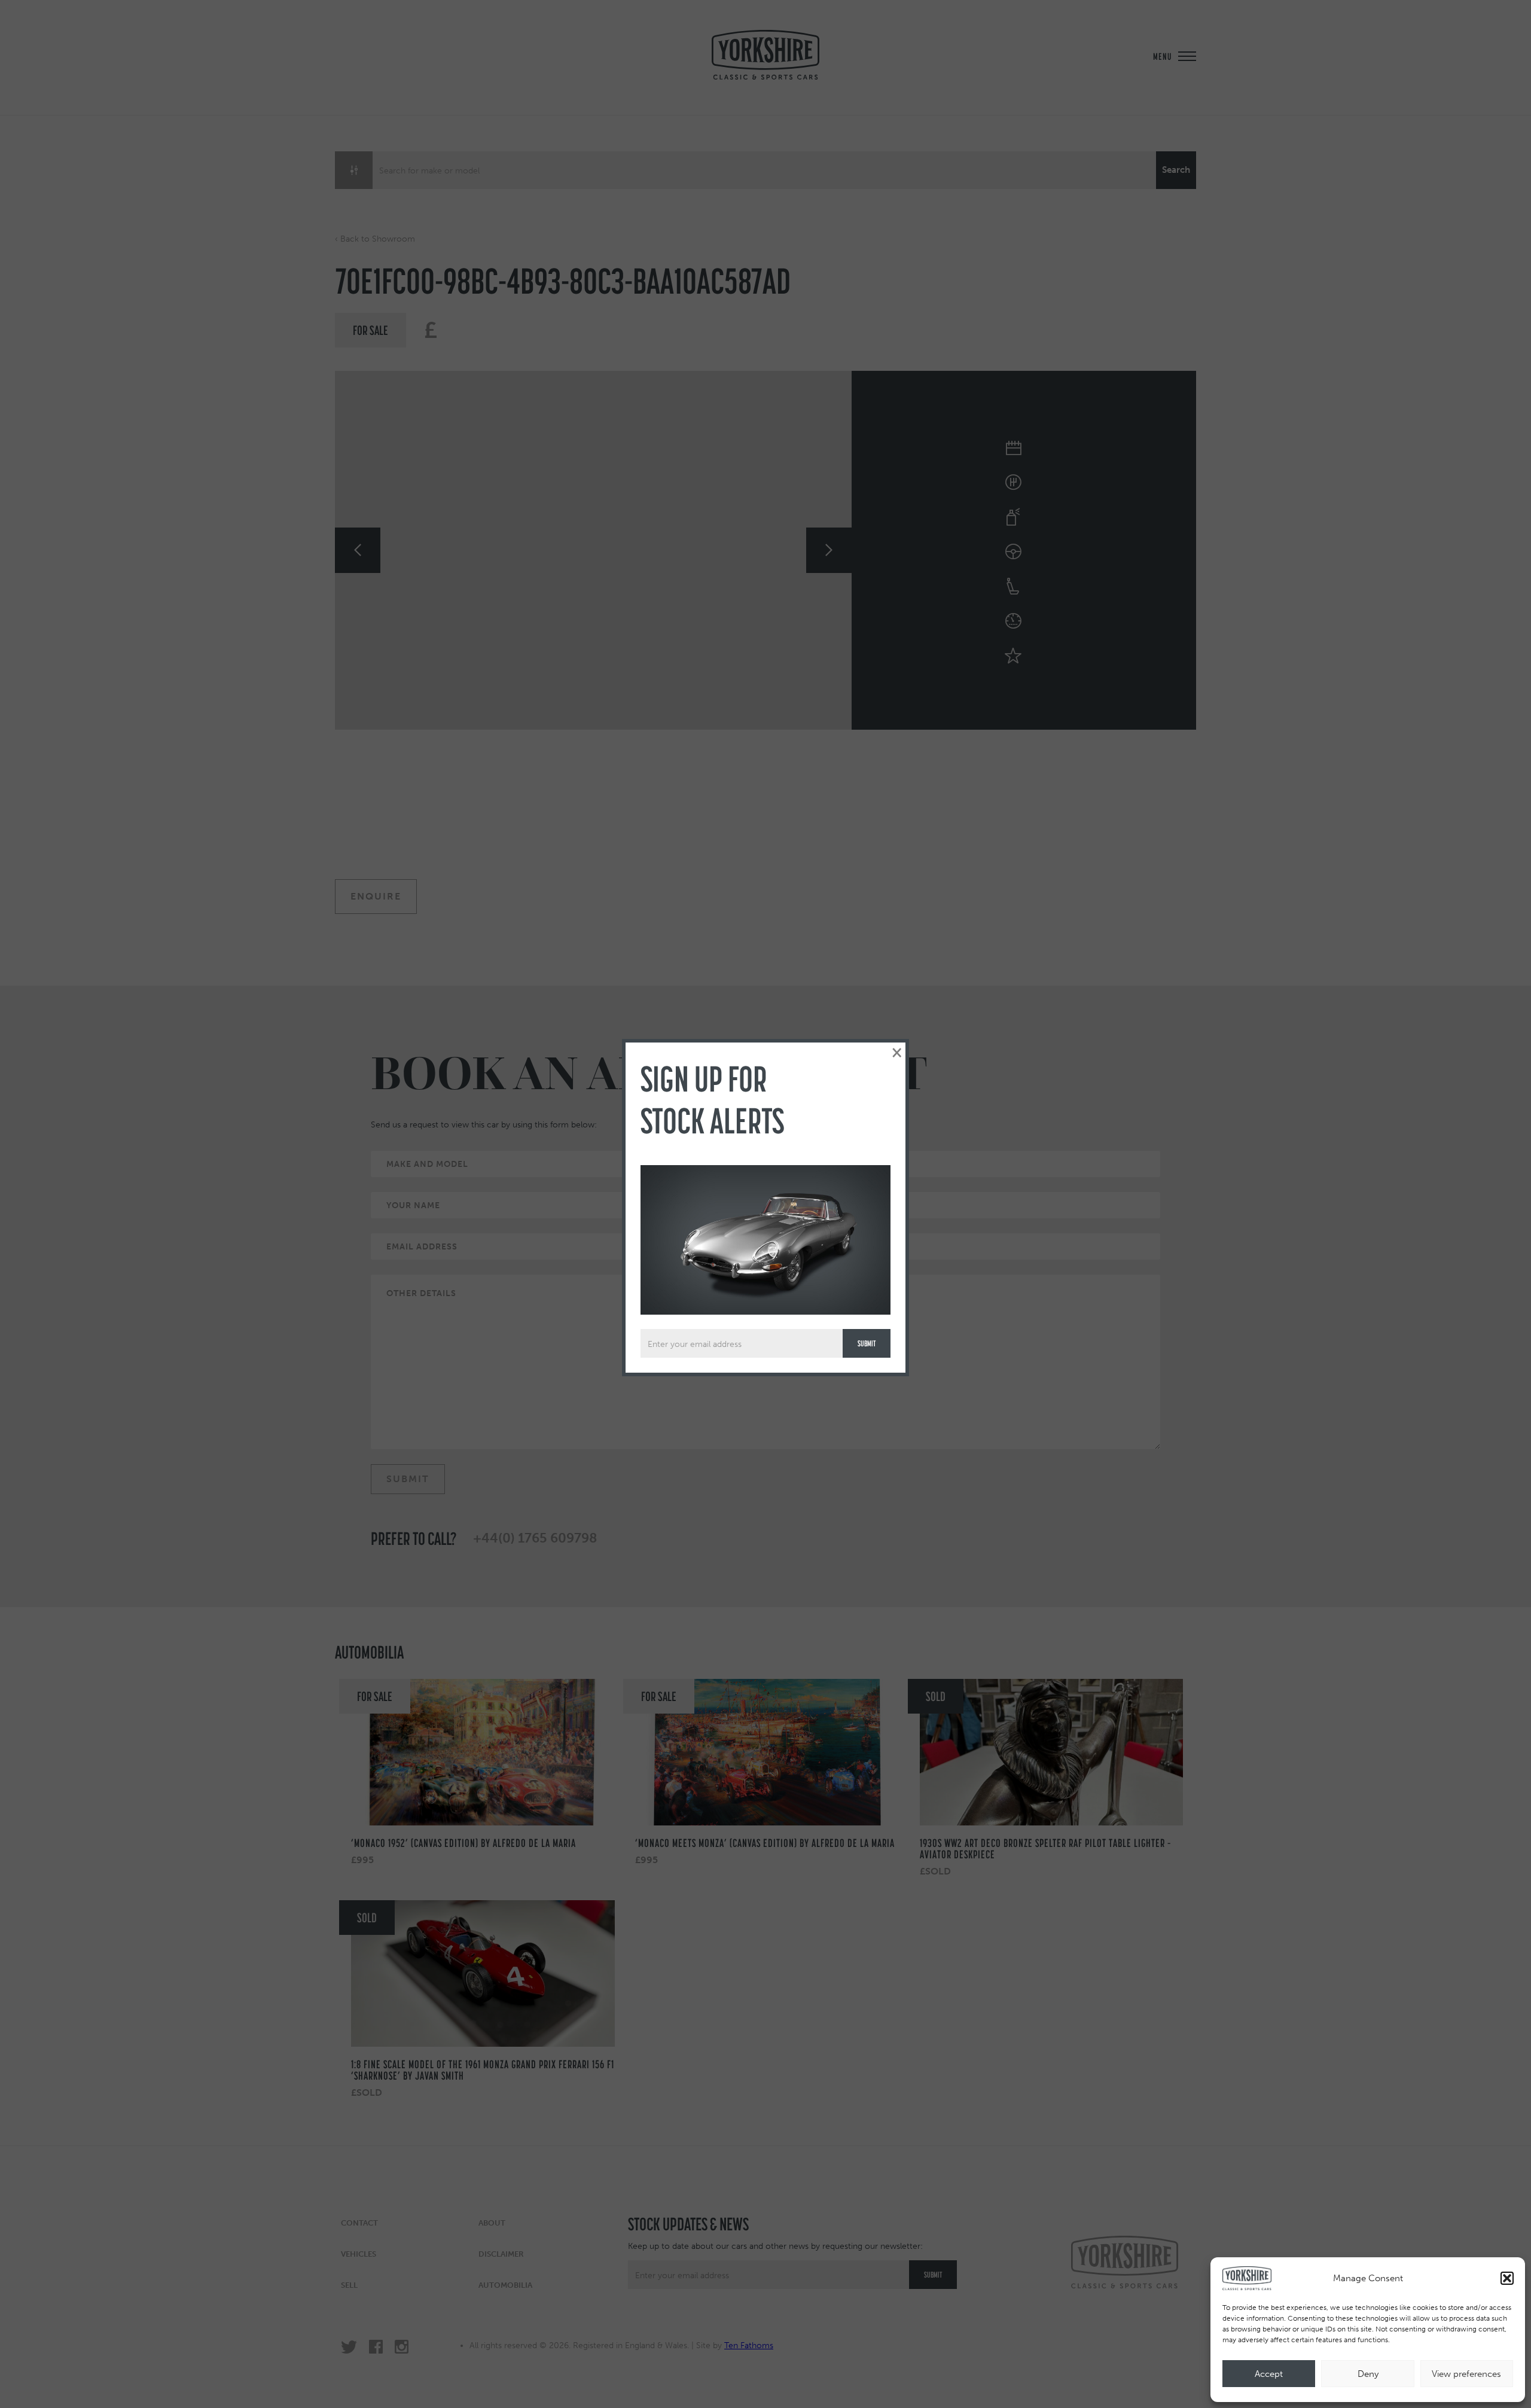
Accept (1269, 2374)
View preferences (1466, 2374)
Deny (1368, 2374)
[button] (1507, 2278)
